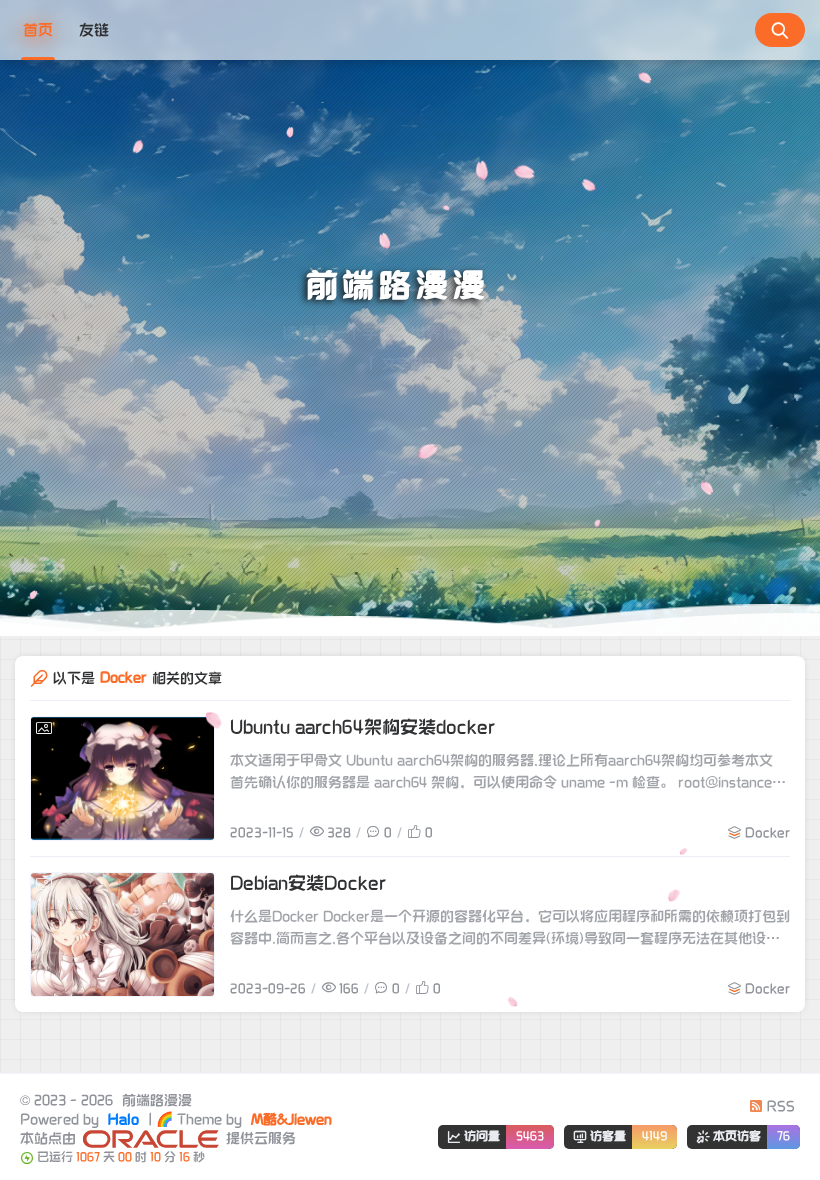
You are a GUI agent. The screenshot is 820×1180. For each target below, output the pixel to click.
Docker (767, 833)
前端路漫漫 (155, 1100)
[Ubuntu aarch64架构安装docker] (122, 778)
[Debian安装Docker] (122, 934)
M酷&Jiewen (289, 1119)
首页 (38, 30)
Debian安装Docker (308, 883)
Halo (121, 1119)
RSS (779, 1106)
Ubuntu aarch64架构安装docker (362, 727)
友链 (94, 30)
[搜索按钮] (780, 30)
